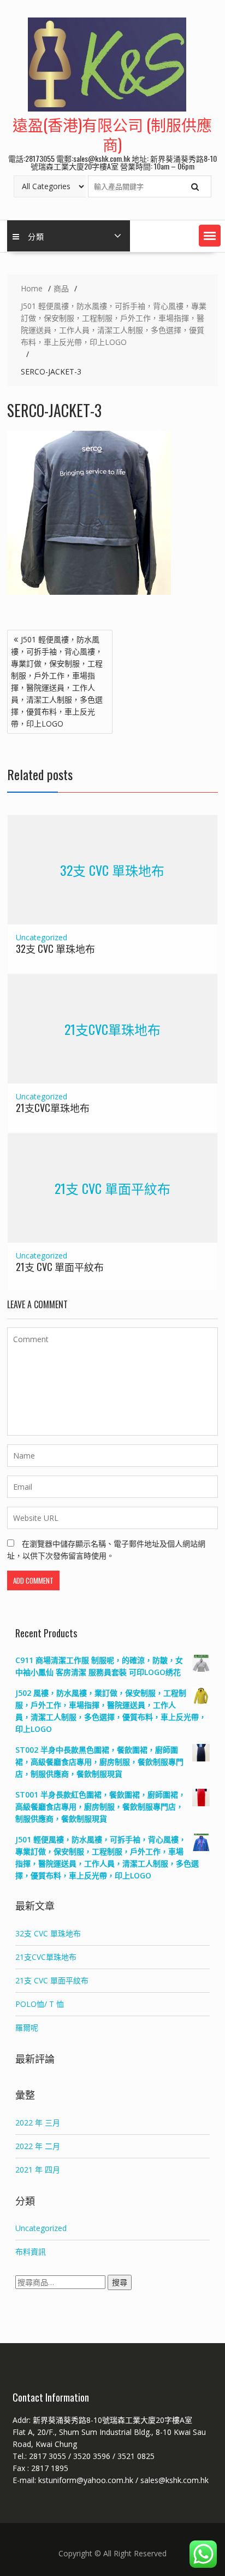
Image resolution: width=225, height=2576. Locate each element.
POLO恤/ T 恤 (40, 2004)
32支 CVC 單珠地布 (112, 870)
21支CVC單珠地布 (112, 1029)
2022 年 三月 (38, 2123)
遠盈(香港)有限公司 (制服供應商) (112, 134)
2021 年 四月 (38, 2170)
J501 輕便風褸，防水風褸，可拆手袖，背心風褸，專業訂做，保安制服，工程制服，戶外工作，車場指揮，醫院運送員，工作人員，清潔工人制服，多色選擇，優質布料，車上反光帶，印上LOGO (57, 681)
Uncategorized (42, 937)
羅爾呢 (27, 2027)
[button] (210, 236)
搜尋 (120, 2282)
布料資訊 (31, 2252)
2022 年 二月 (38, 2146)
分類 (36, 236)
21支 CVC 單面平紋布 (112, 1187)
